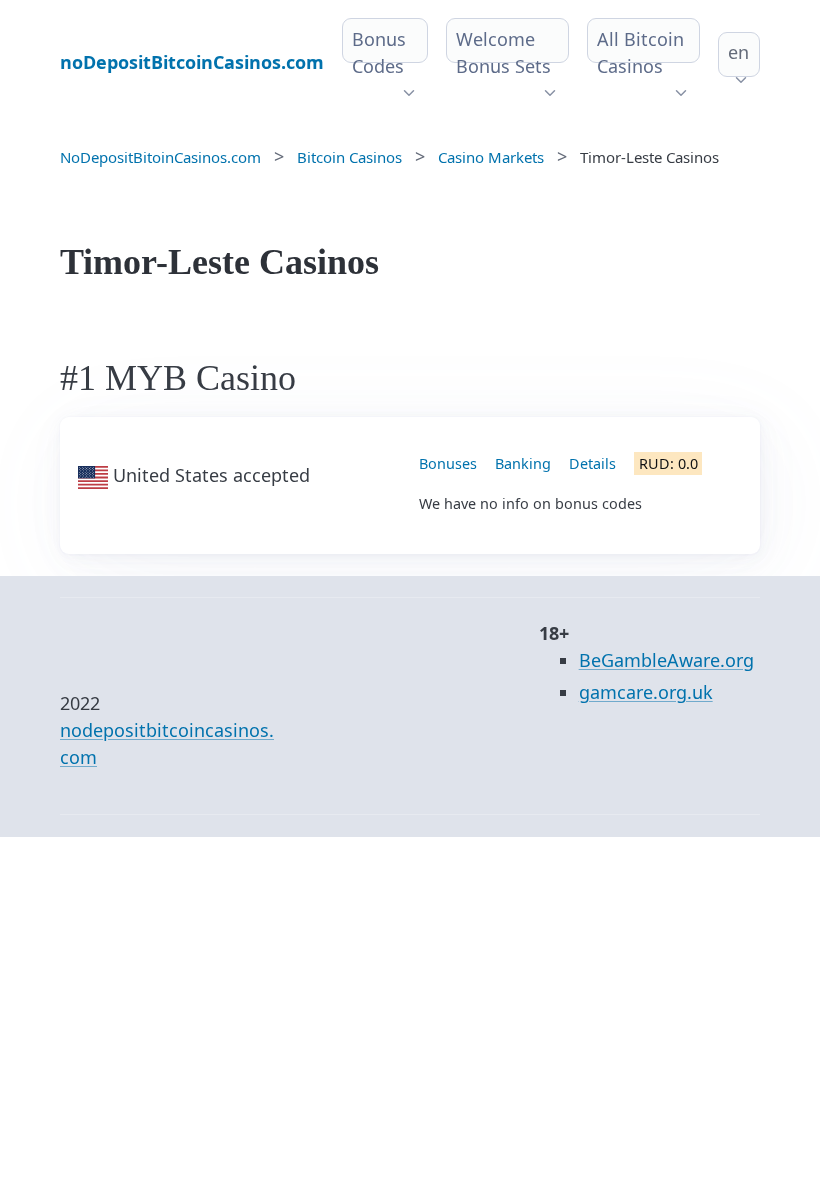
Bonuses (448, 463)
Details (592, 463)
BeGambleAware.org (666, 660)
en (738, 52)
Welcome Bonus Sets (503, 52)
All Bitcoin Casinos (640, 52)
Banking (523, 463)
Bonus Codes (379, 52)
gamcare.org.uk (646, 692)
